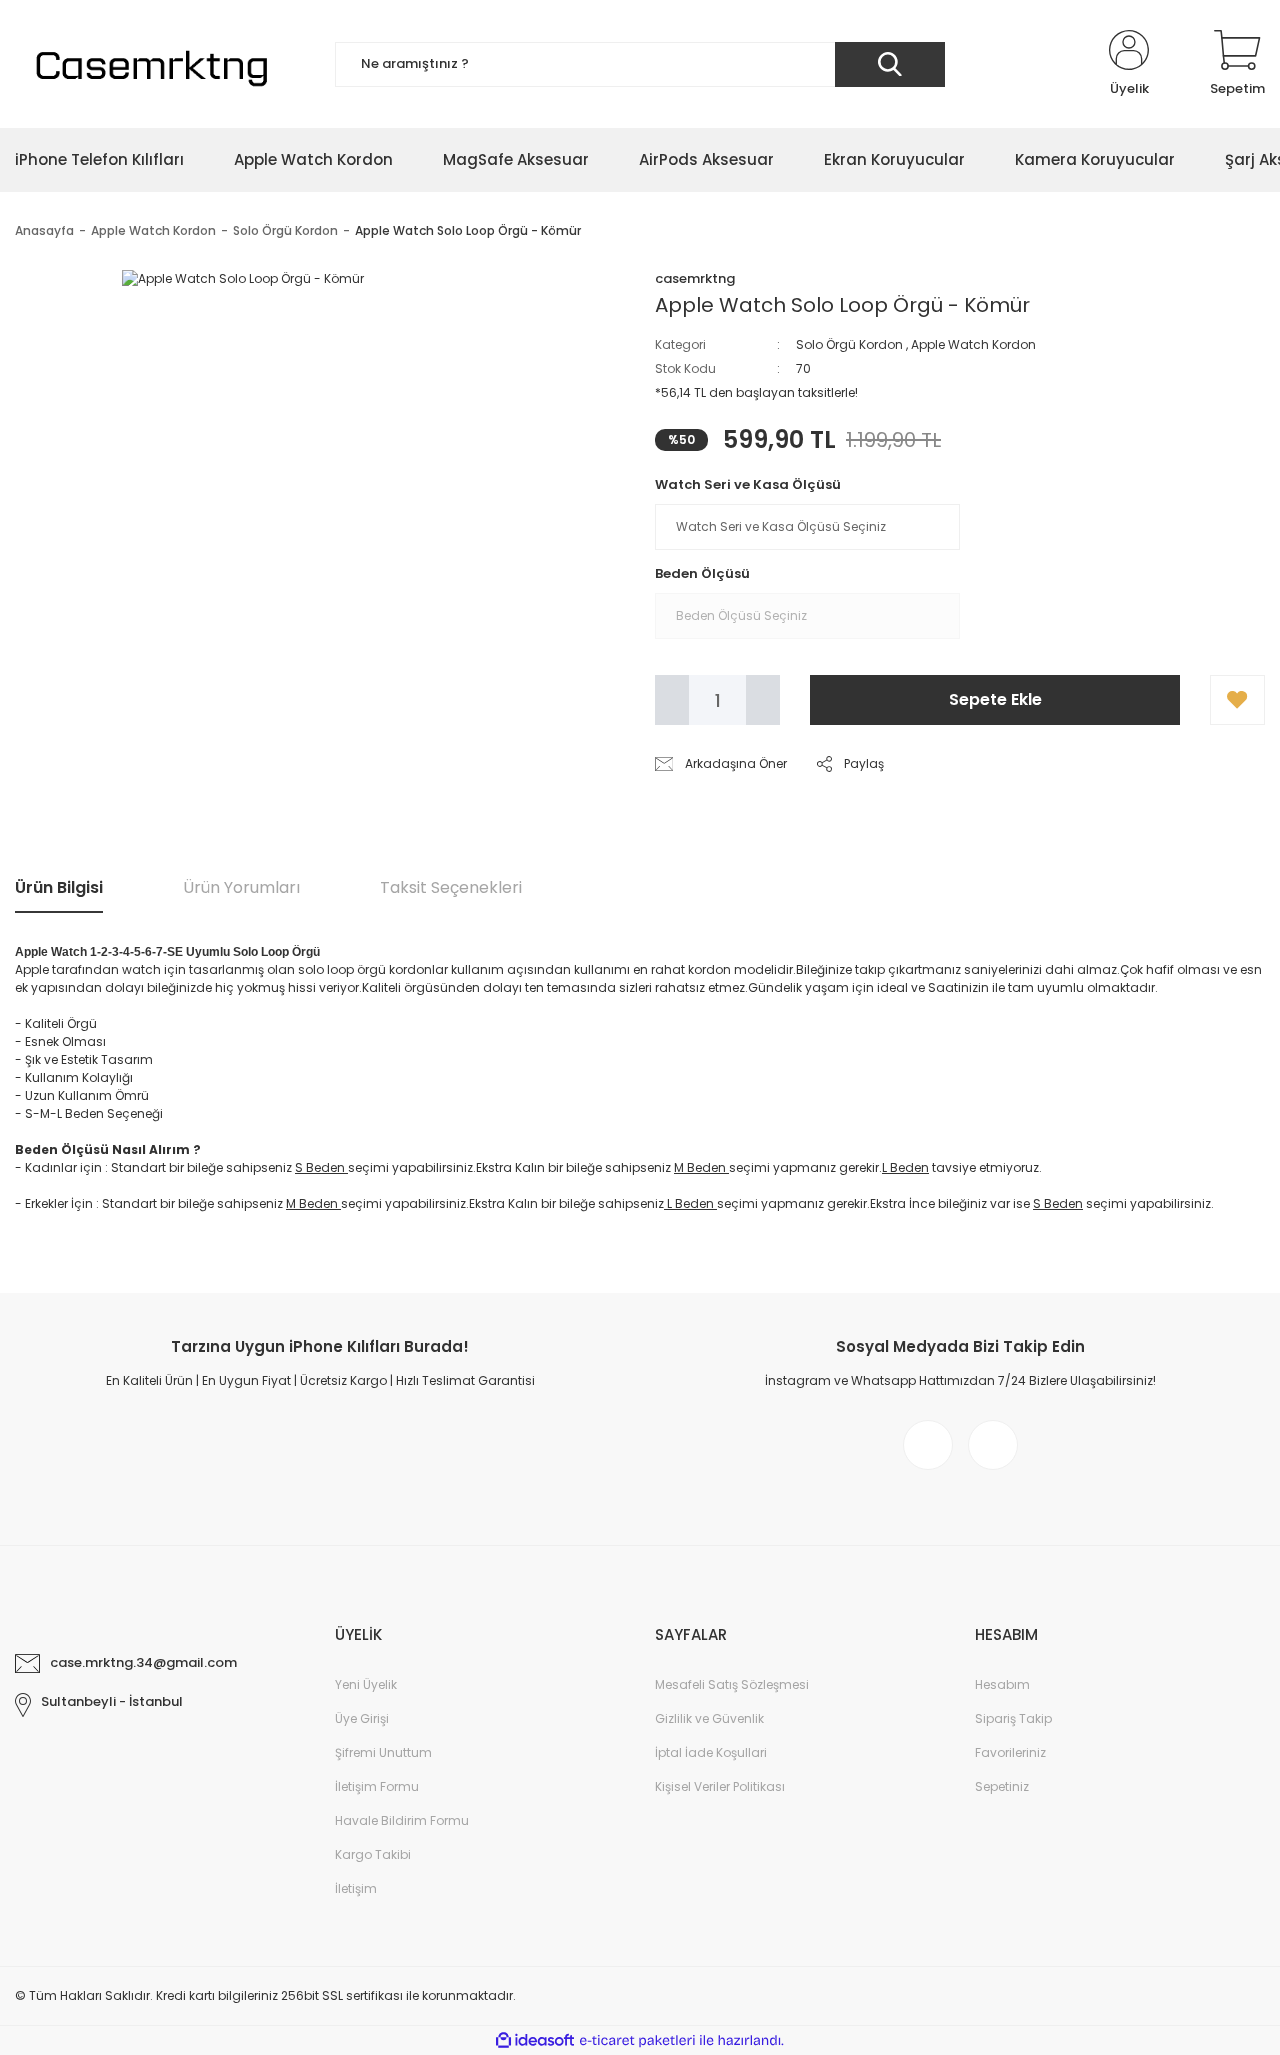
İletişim (356, 1888)
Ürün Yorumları (241, 887)
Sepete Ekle (995, 699)
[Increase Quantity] (763, 700)
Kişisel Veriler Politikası (720, 1786)
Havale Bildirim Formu (402, 1820)
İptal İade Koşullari (711, 1752)
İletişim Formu (377, 1786)
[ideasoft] (535, 2040)
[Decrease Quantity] (672, 700)
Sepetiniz (1002, 1786)
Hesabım (1002, 1684)
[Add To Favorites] (1237, 700)
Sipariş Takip (1013, 1718)
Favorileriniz (1010, 1752)
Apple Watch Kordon (973, 344)
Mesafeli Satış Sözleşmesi (732, 1684)
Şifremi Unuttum (383, 1752)
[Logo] (148, 64)
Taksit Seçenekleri (451, 887)
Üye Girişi (362, 1718)
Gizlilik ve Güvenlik (709, 1718)
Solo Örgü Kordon (849, 344)
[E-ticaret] (637, 2041)
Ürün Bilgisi (59, 887)
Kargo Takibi (373, 1854)
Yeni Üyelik (366, 1684)
